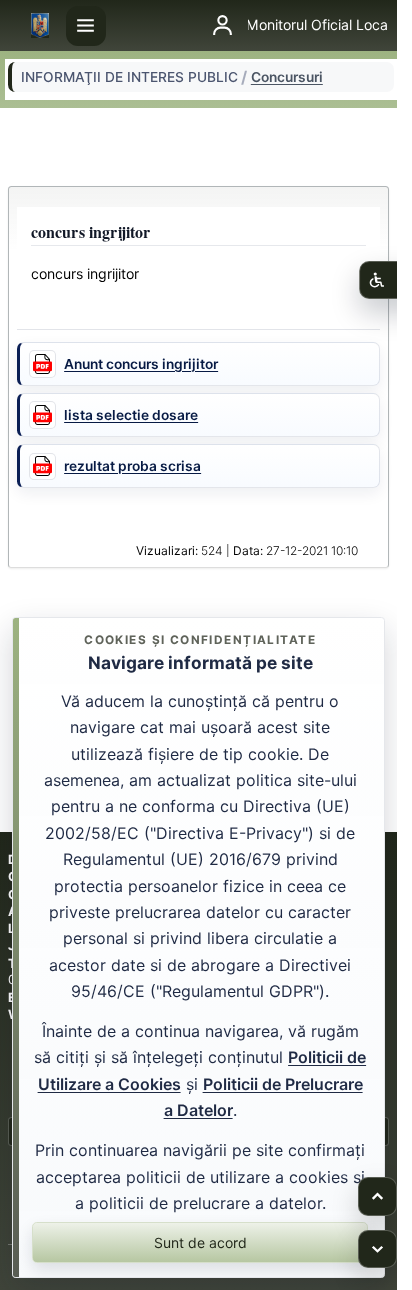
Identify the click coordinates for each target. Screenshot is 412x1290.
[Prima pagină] (40, 26)
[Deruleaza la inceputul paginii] (377, 1196)
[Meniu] (86, 26)
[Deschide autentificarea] (223, 26)
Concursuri (287, 77)
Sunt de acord (200, 1242)
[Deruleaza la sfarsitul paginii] (377, 1249)
